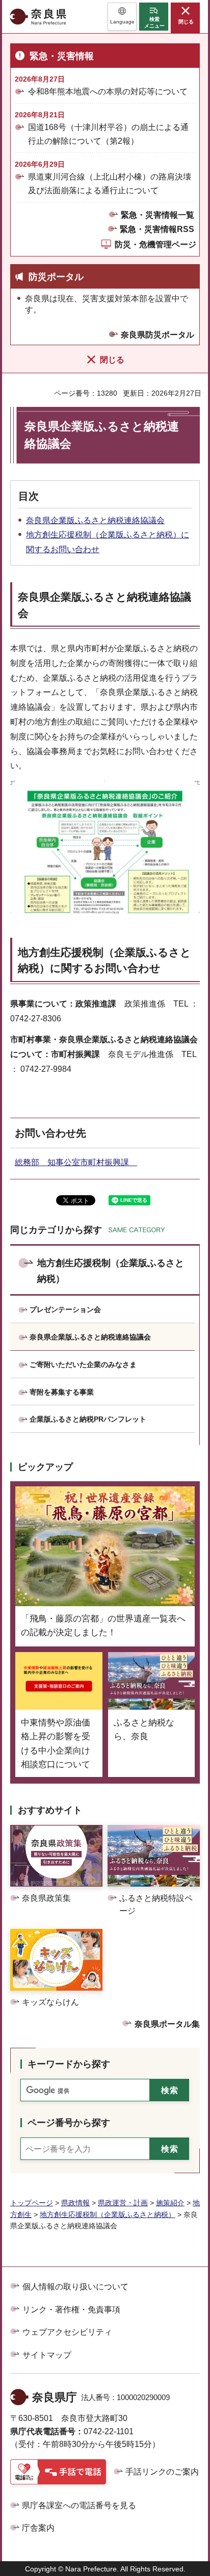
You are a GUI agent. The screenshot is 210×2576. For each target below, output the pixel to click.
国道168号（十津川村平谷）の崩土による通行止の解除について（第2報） (108, 134)
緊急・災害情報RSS (157, 229)
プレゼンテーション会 (65, 1309)
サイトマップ (47, 2355)
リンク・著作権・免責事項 (71, 2310)
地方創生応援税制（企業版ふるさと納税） (111, 1271)
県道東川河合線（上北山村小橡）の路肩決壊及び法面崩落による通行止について (110, 184)
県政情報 (75, 2203)
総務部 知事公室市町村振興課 (76, 1162)
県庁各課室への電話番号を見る (79, 2505)
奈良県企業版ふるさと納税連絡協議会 (95, 520)
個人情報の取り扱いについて (75, 2287)
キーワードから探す (69, 2064)
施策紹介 (170, 2203)
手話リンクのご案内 (162, 2472)
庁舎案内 (38, 2528)
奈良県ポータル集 (167, 2024)
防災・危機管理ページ (155, 244)
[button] (122, 17)
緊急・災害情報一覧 (157, 215)
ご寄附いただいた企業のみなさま (83, 1364)
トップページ (32, 2203)
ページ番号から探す (69, 2123)
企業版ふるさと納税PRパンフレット (88, 1419)
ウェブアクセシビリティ (67, 2332)
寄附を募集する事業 (62, 1392)
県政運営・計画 (123, 2203)
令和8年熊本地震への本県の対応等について (108, 92)
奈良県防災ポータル (157, 335)
